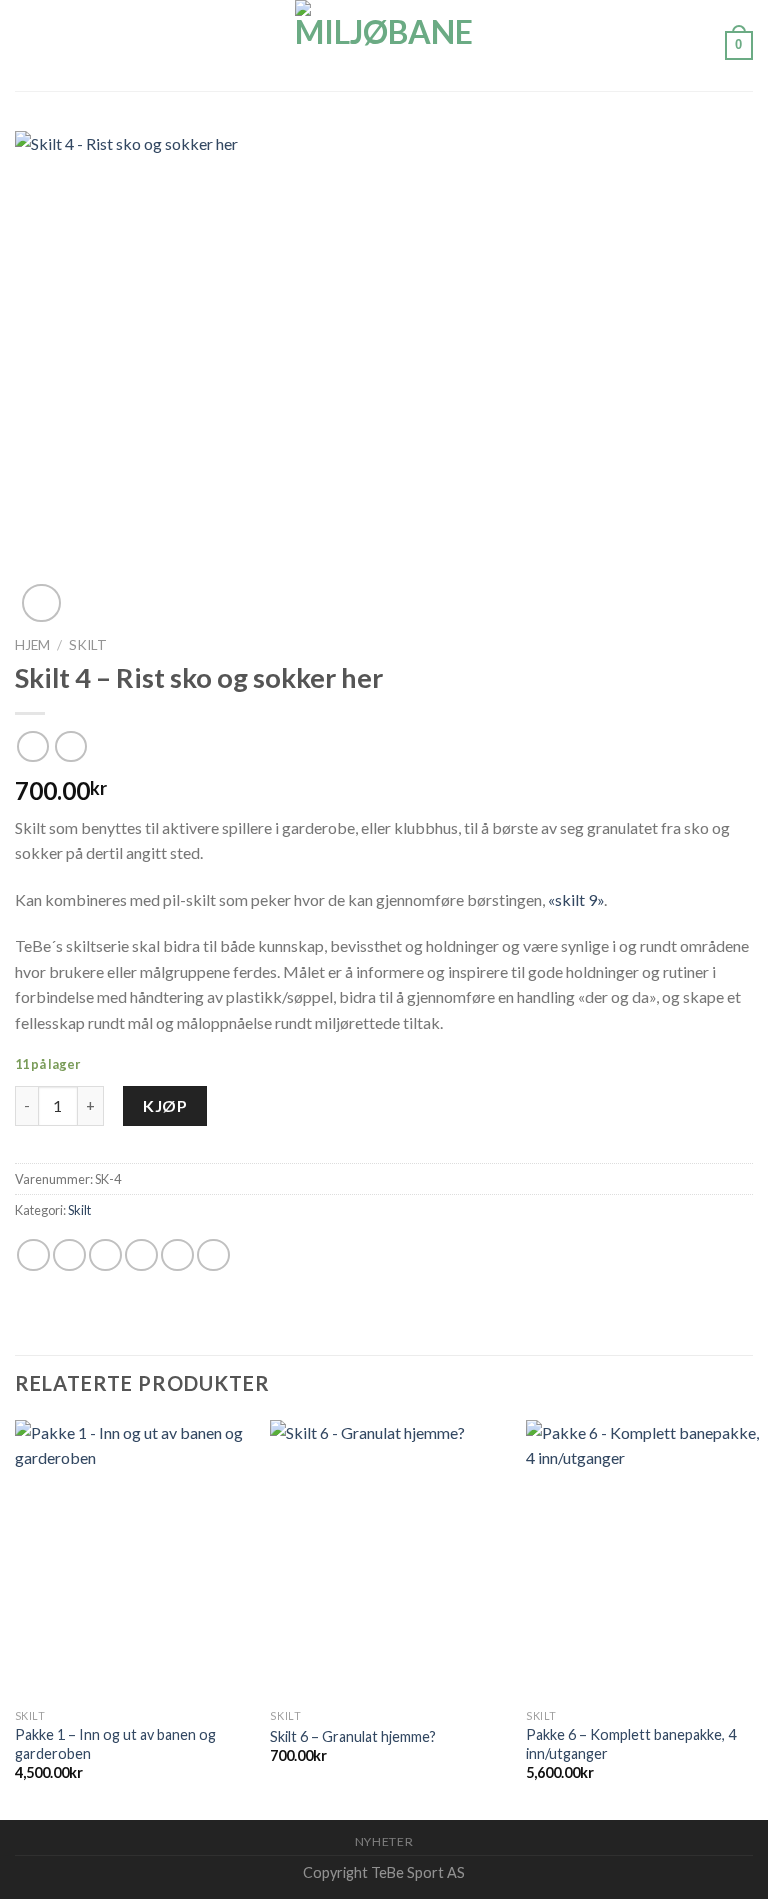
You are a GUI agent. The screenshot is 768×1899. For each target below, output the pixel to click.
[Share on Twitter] (105, 1255)
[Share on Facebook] (69, 1255)
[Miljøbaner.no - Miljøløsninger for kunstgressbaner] (384, 45)
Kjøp (165, 1105)
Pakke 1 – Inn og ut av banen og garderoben (115, 1744)
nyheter (384, 1841)
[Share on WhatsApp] (33, 1255)
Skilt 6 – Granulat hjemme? (353, 1736)
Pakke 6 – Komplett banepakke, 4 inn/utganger (631, 1744)
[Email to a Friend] (141, 1255)
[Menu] (27, 45)
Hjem (32, 645)
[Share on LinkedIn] (213, 1255)
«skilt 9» (576, 899)
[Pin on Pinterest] (177, 1255)
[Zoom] (41, 603)
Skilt (88, 645)
